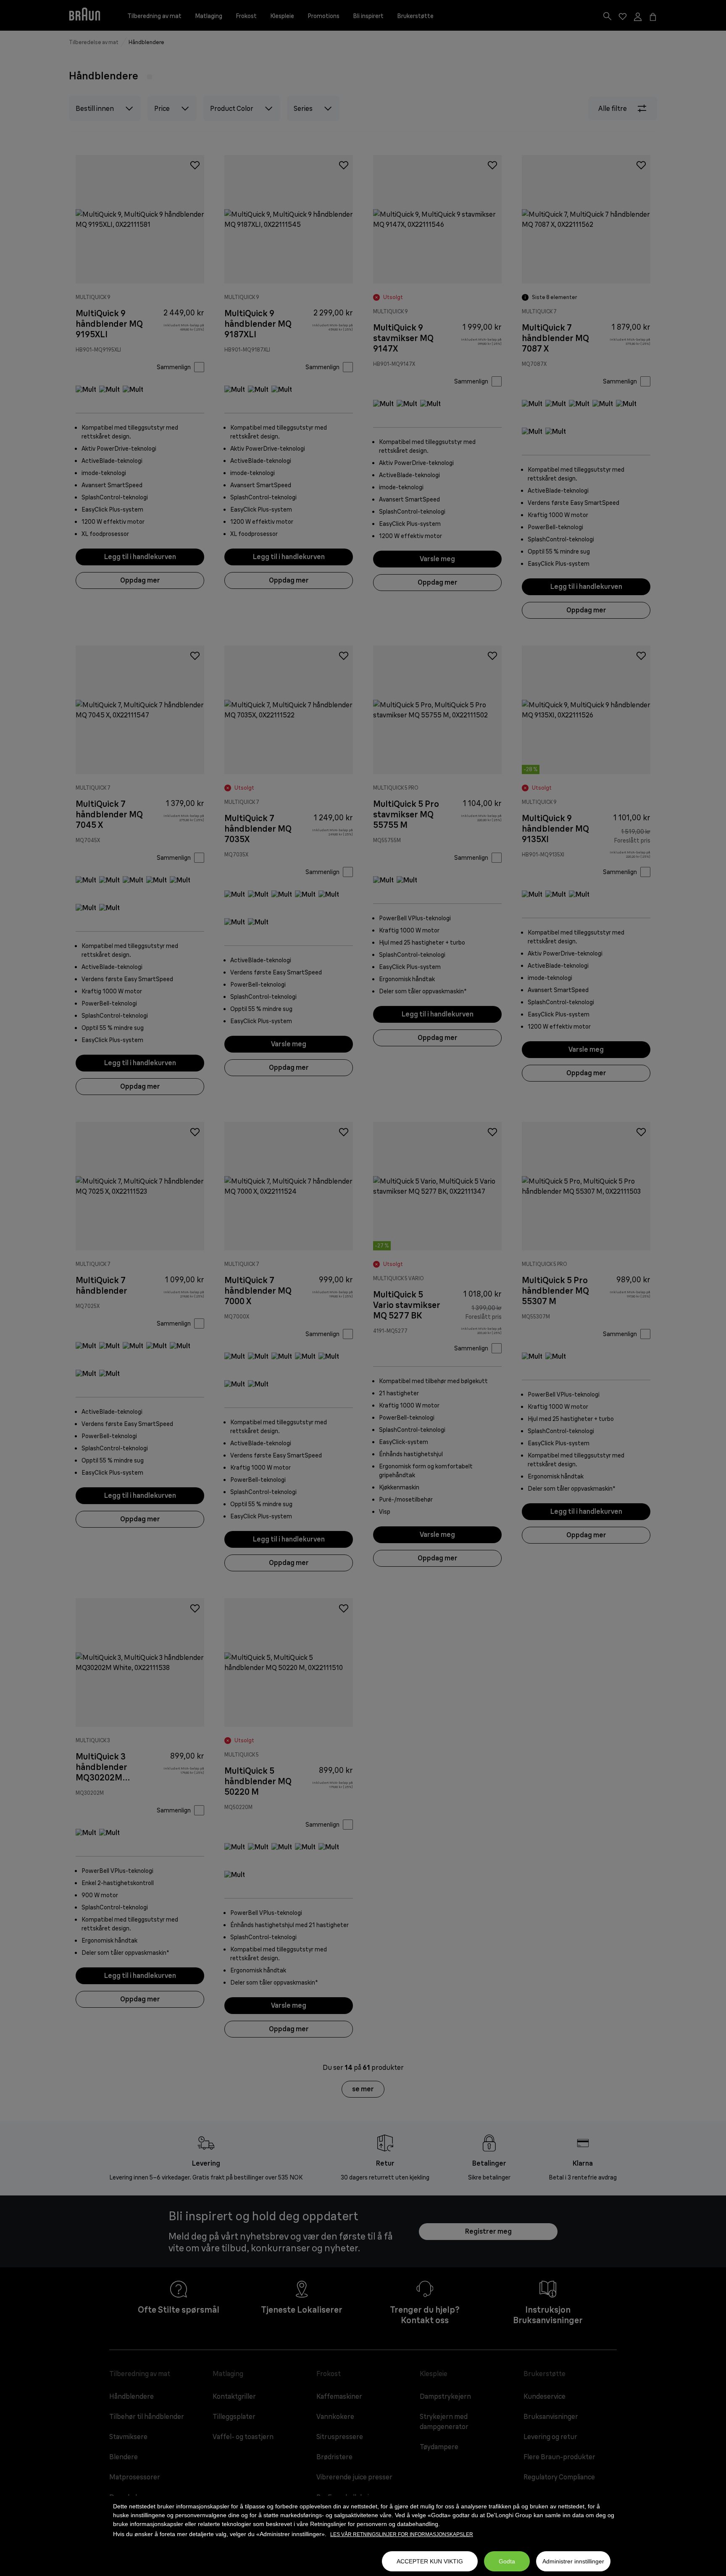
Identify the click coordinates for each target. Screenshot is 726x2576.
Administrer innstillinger (573, 2561)
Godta (507, 2561)
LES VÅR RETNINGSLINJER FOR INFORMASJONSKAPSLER (402, 2534)
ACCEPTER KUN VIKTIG (430, 2561)
